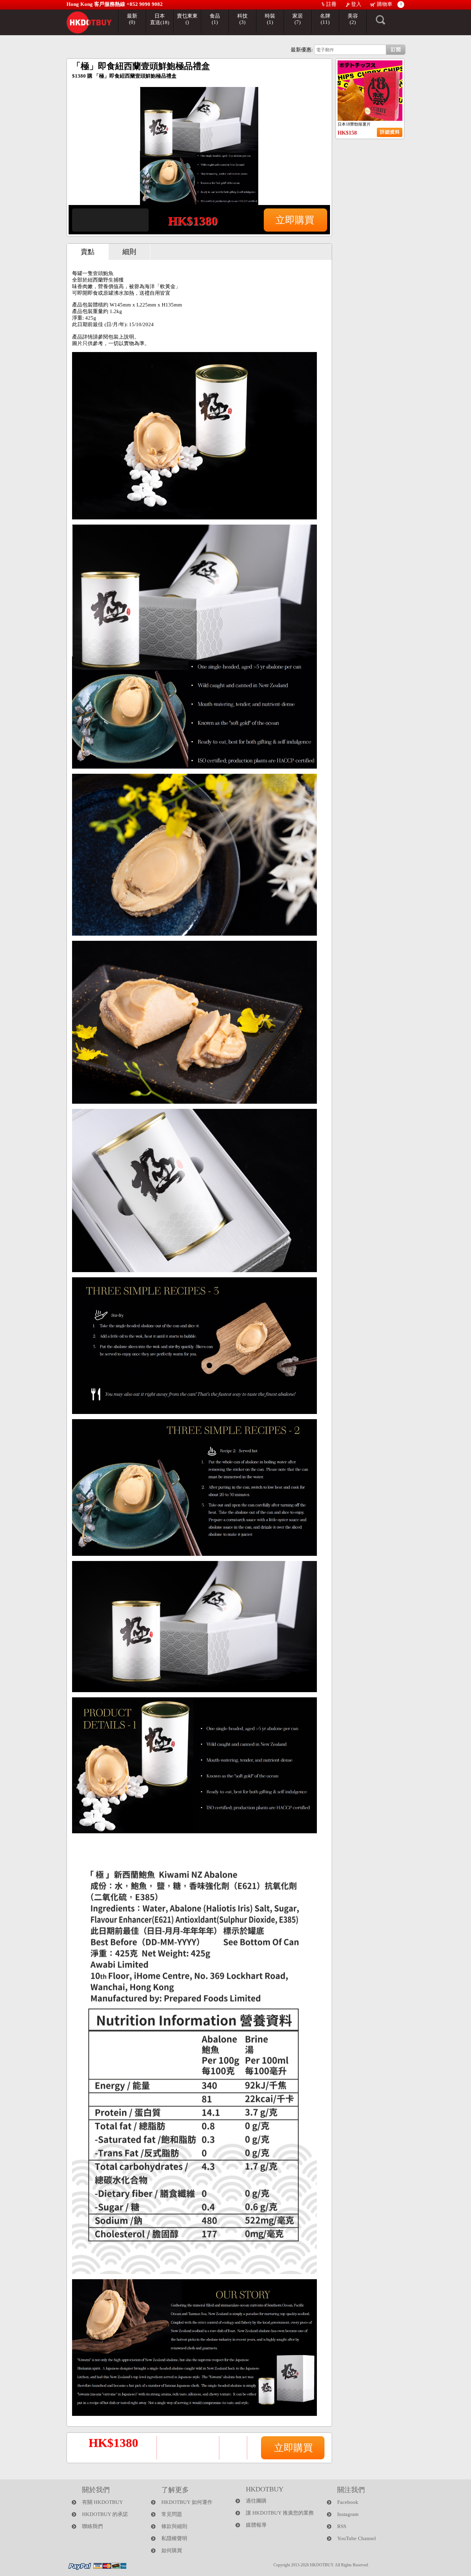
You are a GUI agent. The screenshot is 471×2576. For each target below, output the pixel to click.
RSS (342, 2526)
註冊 (331, 4)
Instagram (348, 2514)
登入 (355, 4)
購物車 (384, 4)
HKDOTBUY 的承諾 (105, 2514)
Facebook (348, 2502)
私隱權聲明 (174, 2538)
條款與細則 (174, 2526)
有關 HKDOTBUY (103, 2502)
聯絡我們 (92, 2526)
